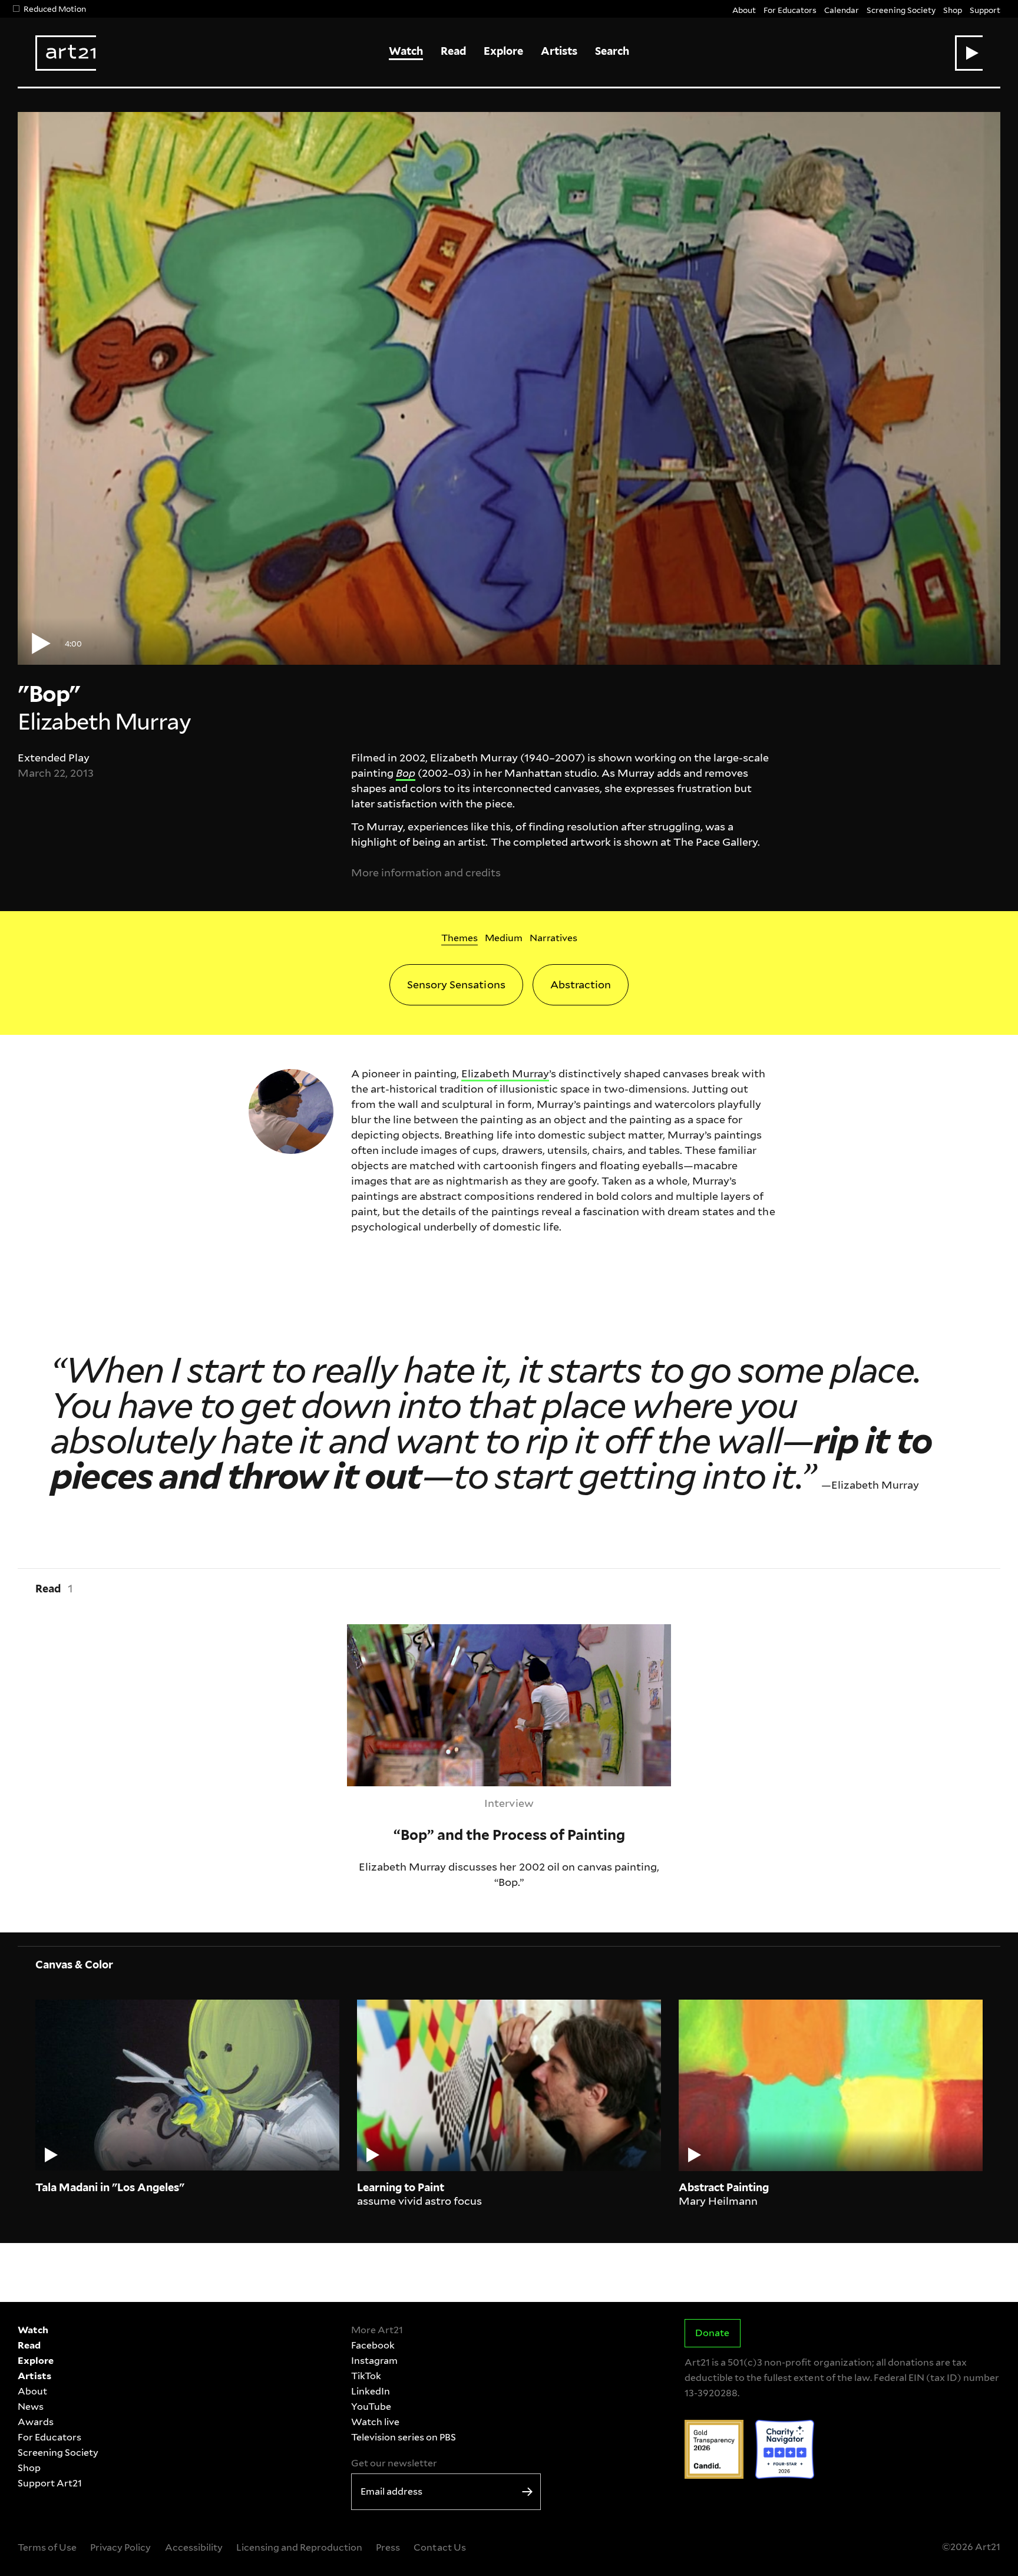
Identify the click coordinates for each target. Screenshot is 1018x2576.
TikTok (366, 2376)
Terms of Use (47, 2547)
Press (388, 2547)
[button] (969, 53)
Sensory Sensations (456, 984)
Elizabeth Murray (505, 1073)
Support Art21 (50, 2483)
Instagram (374, 2361)
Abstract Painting (724, 2187)
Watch (406, 51)
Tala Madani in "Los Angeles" (110, 2187)
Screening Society (901, 10)
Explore (503, 51)
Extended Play (54, 758)
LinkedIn (371, 2391)
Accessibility (194, 2547)
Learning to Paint (401, 2187)
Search (612, 51)
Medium (504, 938)
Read (453, 51)
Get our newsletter (394, 2463)
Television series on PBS (404, 2437)
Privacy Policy (120, 2547)
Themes (460, 938)
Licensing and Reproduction (299, 2547)
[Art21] (66, 53)
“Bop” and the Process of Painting (431, 1632)
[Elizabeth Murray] (291, 1110)
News (31, 2407)
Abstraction (581, 984)
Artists (559, 51)
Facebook (373, 2345)
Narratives (553, 938)
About (744, 10)
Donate (712, 2333)
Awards (36, 2422)
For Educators (790, 10)
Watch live (375, 2422)
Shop (953, 10)
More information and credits (426, 873)
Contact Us (439, 2547)
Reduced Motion (55, 9)
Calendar (842, 10)
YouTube (371, 2407)
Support (985, 10)
